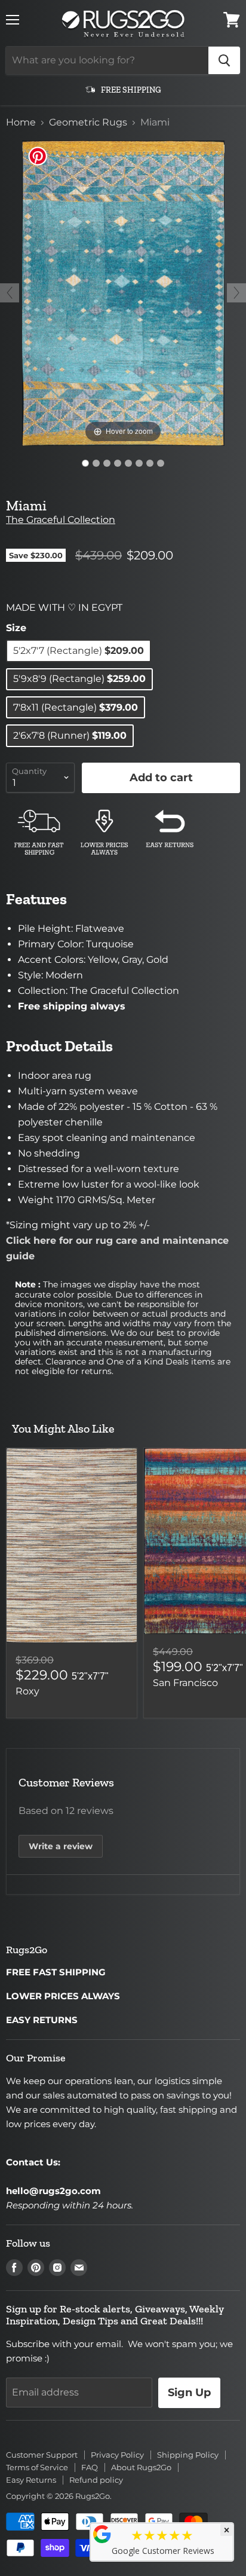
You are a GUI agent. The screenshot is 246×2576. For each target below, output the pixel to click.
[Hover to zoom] (123, 293)
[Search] (224, 60)
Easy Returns (31, 2480)
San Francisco (185, 1683)
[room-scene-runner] (118, 463)
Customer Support (42, 2455)
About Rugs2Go (141, 2467)
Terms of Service (37, 2467)
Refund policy (96, 2480)
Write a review (61, 1846)
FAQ (90, 2467)
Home (21, 123)
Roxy (27, 1691)
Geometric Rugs (88, 123)
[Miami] (85, 463)
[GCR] (102, 2534)
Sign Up (189, 2393)
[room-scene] (107, 463)
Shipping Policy (188, 2455)
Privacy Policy (117, 2455)
